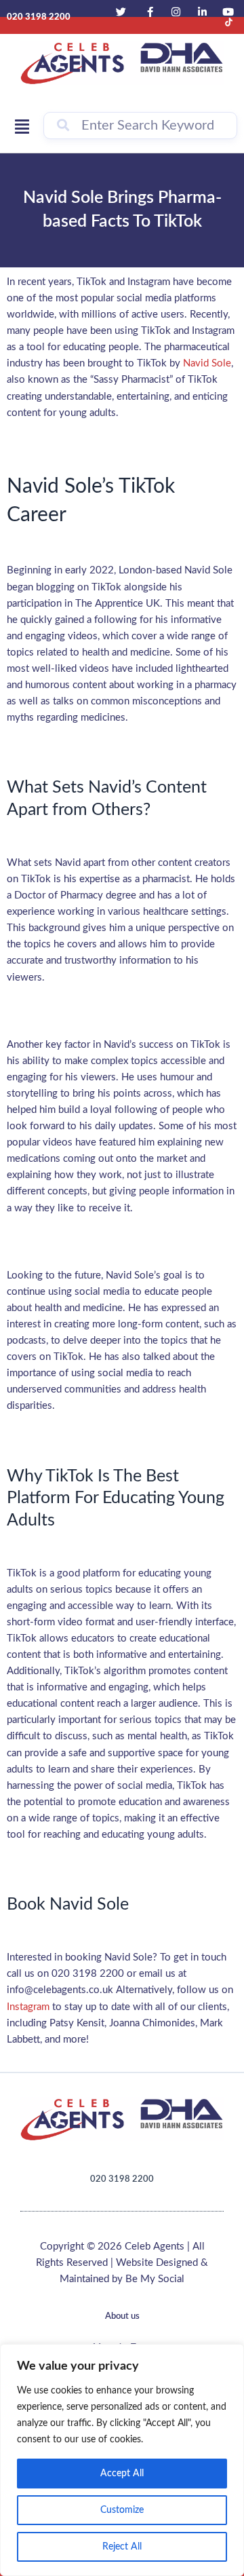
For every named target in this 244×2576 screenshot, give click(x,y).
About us (122, 2316)
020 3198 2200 (122, 2179)
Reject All (122, 2547)
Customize (122, 2510)
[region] (122, 2460)
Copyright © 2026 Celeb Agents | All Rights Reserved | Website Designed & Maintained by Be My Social (122, 2263)
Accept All (122, 2474)
